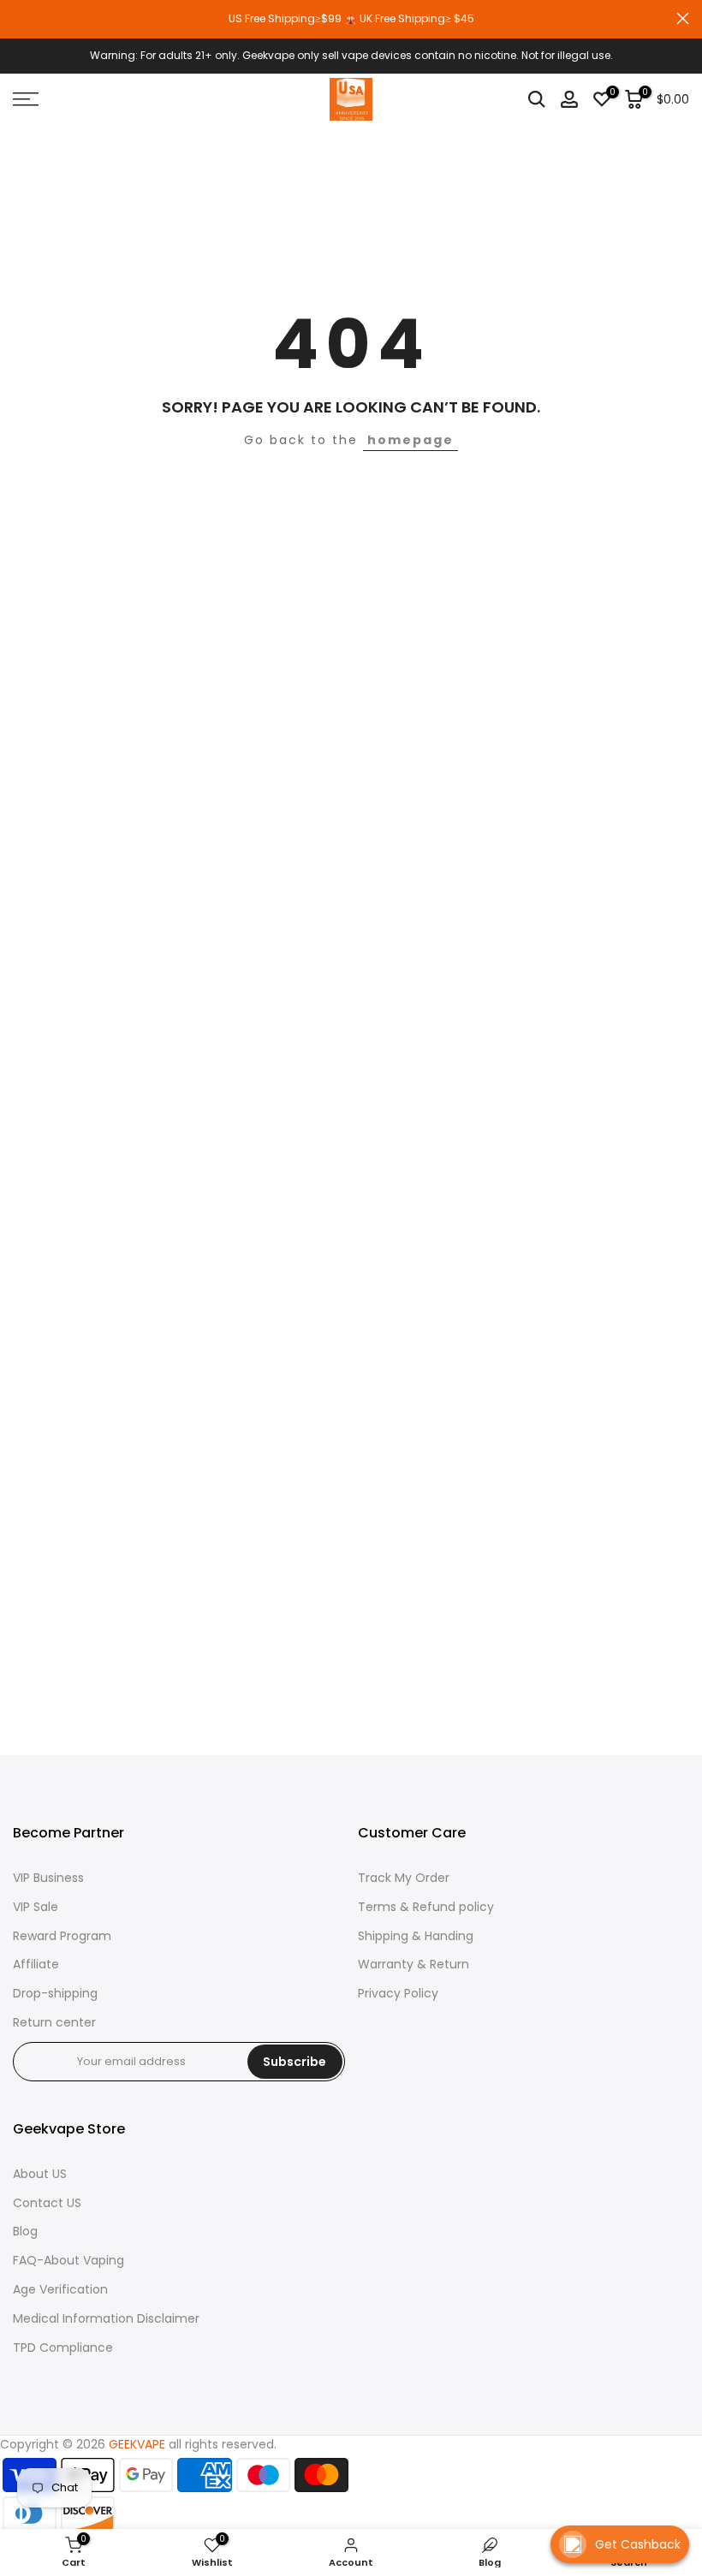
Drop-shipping (55, 1994)
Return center (54, 2023)
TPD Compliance (63, 2348)
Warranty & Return (413, 1965)
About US (40, 2174)
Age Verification (60, 2290)
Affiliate (36, 1965)
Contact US (47, 2203)
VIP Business (48, 1878)
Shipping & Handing (416, 1936)
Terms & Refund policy (426, 1907)
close (19, 18)
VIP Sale (36, 1907)
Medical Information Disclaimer (106, 2319)
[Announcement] (351, 19)
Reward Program (62, 1936)
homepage (410, 440)
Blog (25, 2232)
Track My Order (404, 1878)
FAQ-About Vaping (68, 2261)
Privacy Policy (398, 1994)
